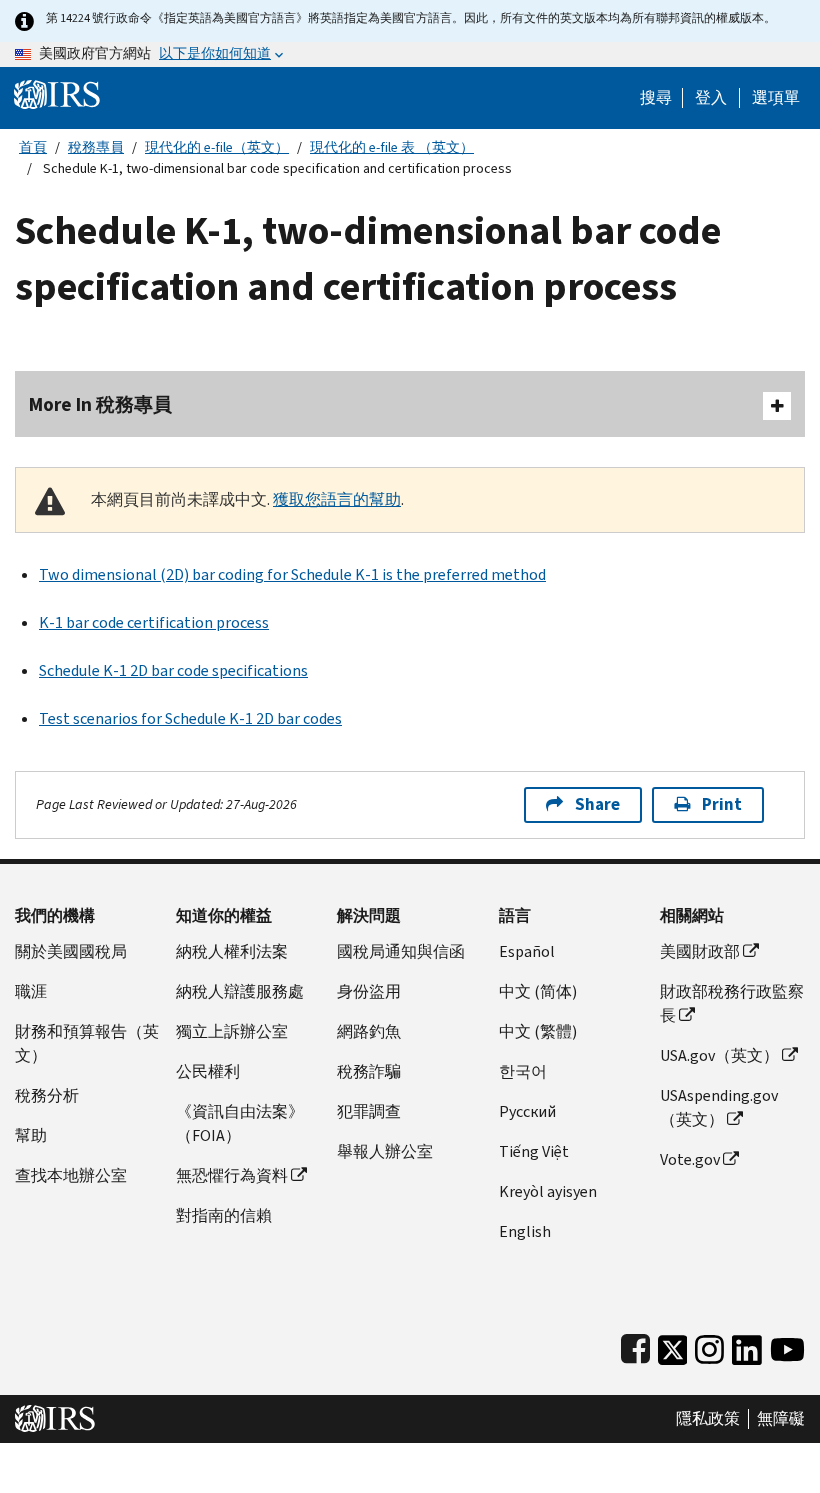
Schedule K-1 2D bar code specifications (173, 670)
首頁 (33, 147)
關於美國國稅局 (71, 951)
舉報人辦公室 (385, 1151)
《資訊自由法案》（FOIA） (240, 1123)
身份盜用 (369, 991)
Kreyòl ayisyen (548, 1191)
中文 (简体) (538, 991)
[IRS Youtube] (787, 1345)
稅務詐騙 (369, 1071)
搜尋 (656, 98)
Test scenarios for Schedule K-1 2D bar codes (190, 718)
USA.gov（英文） (719, 1055)
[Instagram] (709, 1345)
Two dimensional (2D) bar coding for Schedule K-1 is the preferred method (292, 574)
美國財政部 (700, 951)
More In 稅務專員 (100, 404)
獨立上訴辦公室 (232, 1031)
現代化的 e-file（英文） (217, 147)
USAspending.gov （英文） (719, 1107)
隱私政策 (708, 1419)
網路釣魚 (369, 1031)
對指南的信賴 (224, 1215)
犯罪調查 (369, 1111)
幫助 (31, 1135)
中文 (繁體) (538, 1031)
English (525, 1231)
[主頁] (57, 93)
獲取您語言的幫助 (337, 499)
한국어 (523, 1071)
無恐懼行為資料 (232, 1175)
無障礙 (781, 1419)
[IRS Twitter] (673, 1345)
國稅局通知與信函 (401, 951)
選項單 (776, 98)
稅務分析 (47, 1095)
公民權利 (208, 1071)
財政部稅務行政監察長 (732, 1003)
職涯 (31, 991)
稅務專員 (96, 147)
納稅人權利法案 (232, 951)
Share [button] (597, 804)
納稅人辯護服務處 (240, 991)
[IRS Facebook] (635, 1345)
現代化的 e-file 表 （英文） (392, 147)
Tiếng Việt (534, 1151)
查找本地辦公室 (71, 1175)
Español (527, 951)
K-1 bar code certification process (154, 622)
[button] (711, 98)
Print (722, 804)
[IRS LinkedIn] (747, 1345)
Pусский (527, 1111)
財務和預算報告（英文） (87, 1043)
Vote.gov (690, 1159)
